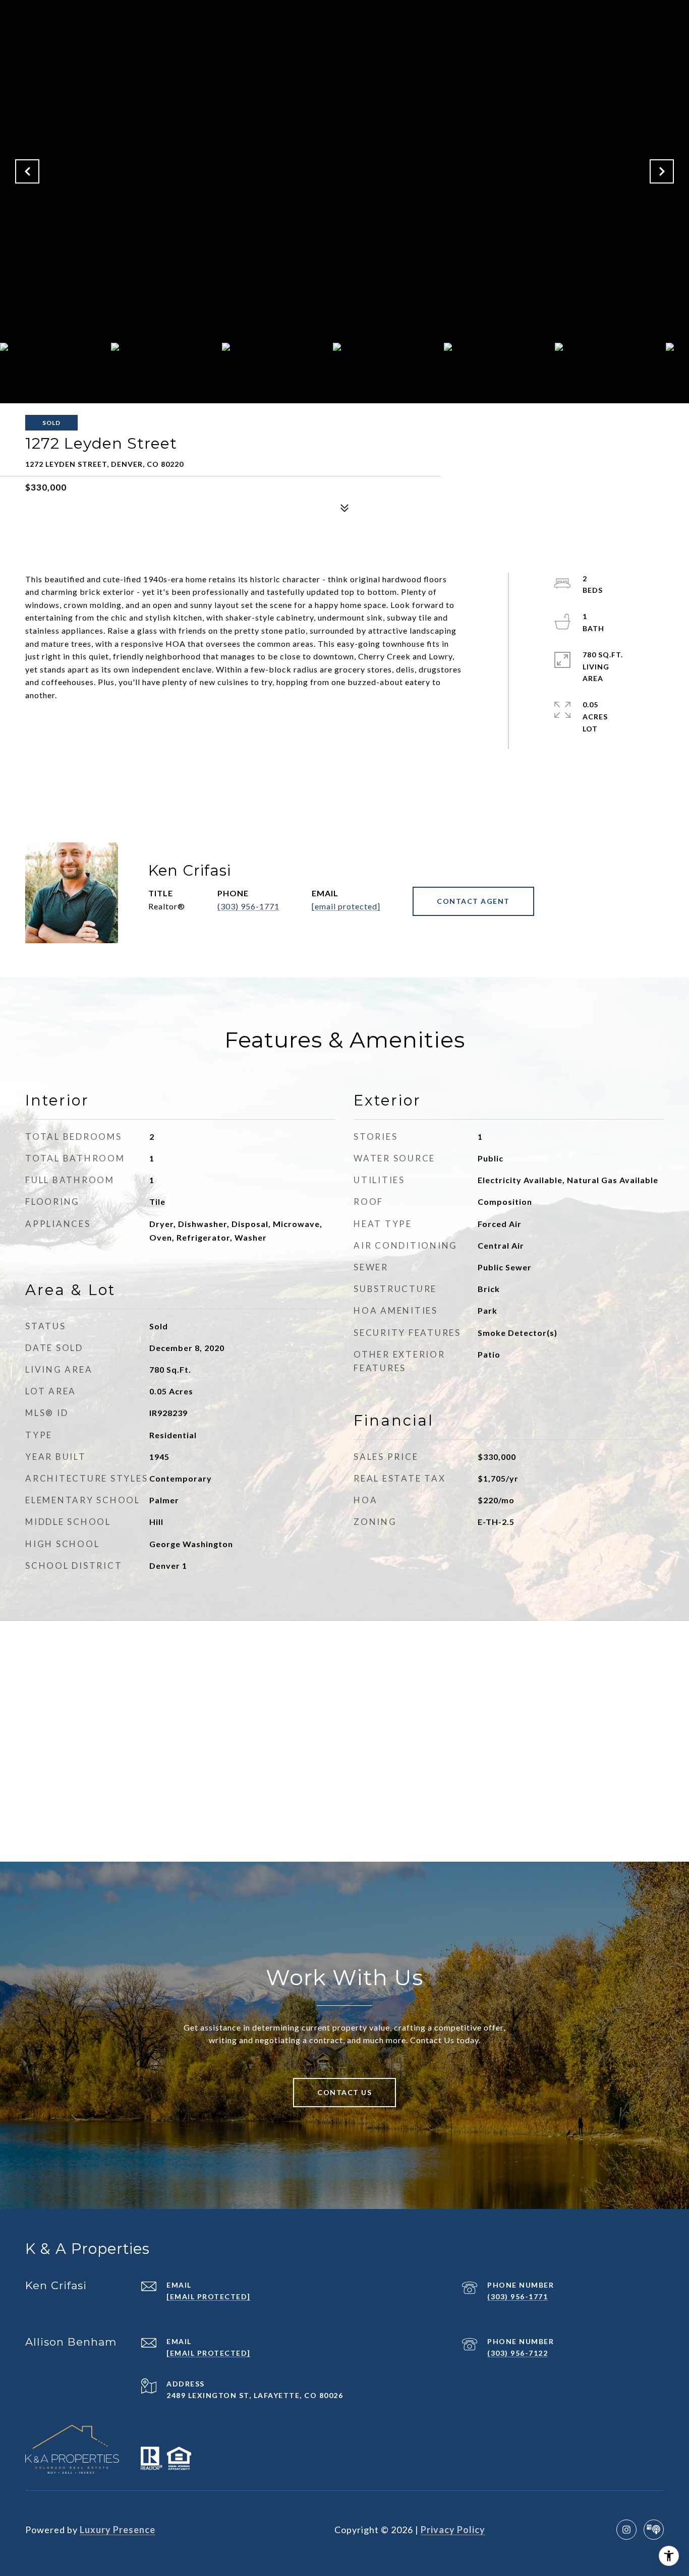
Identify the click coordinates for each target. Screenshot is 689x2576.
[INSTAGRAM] (626, 2530)
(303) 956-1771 (248, 906)
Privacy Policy (453, 2530)
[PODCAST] (654, 2530)
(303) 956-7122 (518, 2353)
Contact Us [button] (344, 2092)
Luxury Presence (118, 2530)
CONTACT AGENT (473, 901)
